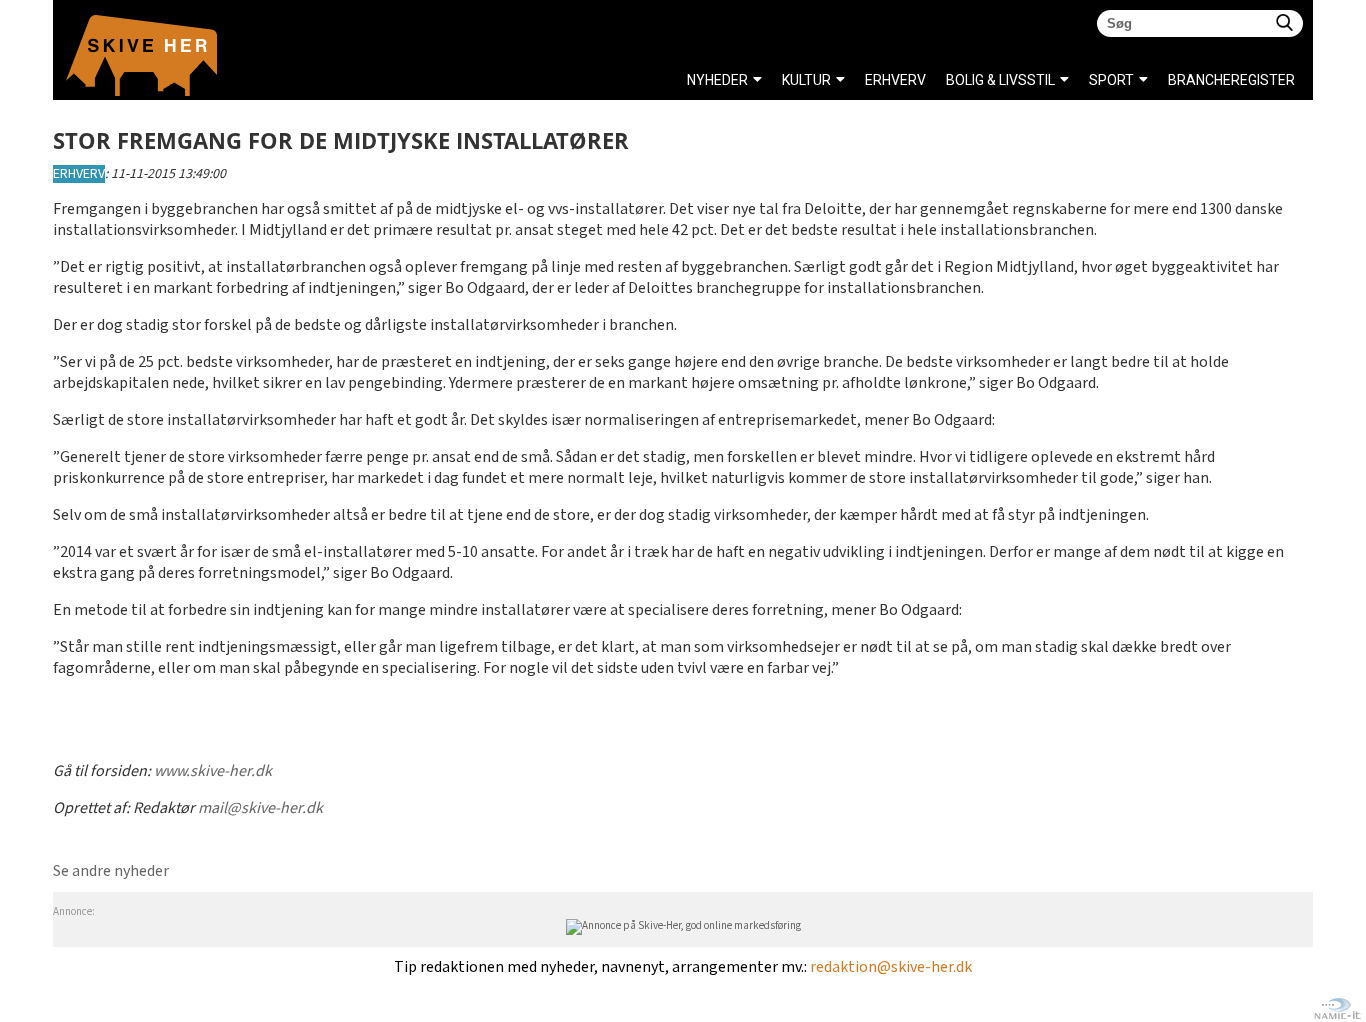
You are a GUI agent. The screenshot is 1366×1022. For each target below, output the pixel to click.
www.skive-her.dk (213, 771)
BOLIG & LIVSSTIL (1000, 80)
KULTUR (806, 80)
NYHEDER (717, 80)
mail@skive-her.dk (260, 808)
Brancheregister (1173, 80)
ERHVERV (79, 174)
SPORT (1111, 80)
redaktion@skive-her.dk (891, 967)
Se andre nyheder (111, 871)
